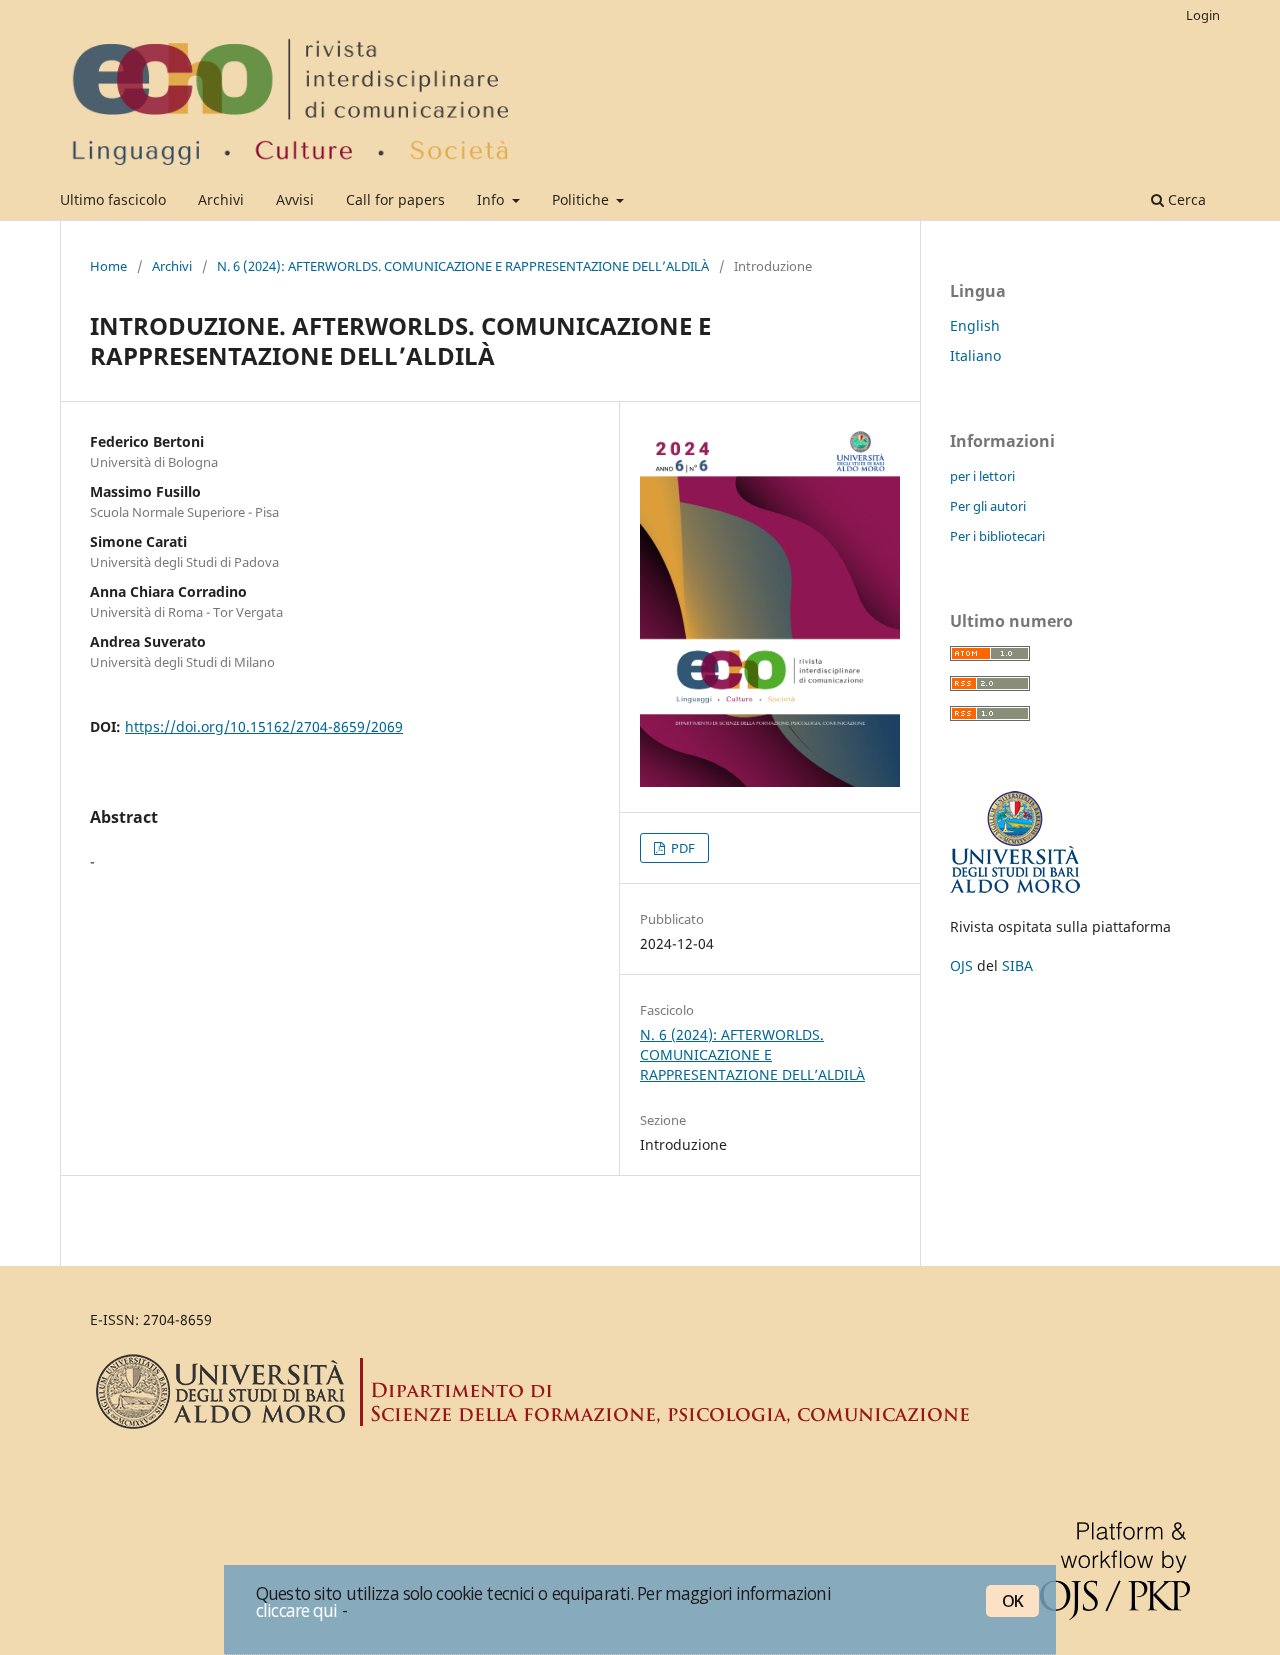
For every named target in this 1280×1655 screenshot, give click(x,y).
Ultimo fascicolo (113, 199)
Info (492, 199)
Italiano (975, 355)
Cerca (1185, 199)
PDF (681, 848)
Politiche (582, 199)
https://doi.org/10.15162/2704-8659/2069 (264, 726)
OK (1012, 1601)
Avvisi (295, 199)
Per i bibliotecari (997, 536)
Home (108, 266)
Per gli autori (988, 506)
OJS (961, 965)
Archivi (221, 199)
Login (1203, 15)
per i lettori (982, 476)
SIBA (1017, 965)
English (975, 325)
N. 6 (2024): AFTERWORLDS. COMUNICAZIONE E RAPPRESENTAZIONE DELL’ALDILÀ (463, 266)
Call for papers (395, 199)
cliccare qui (297, 1610)
